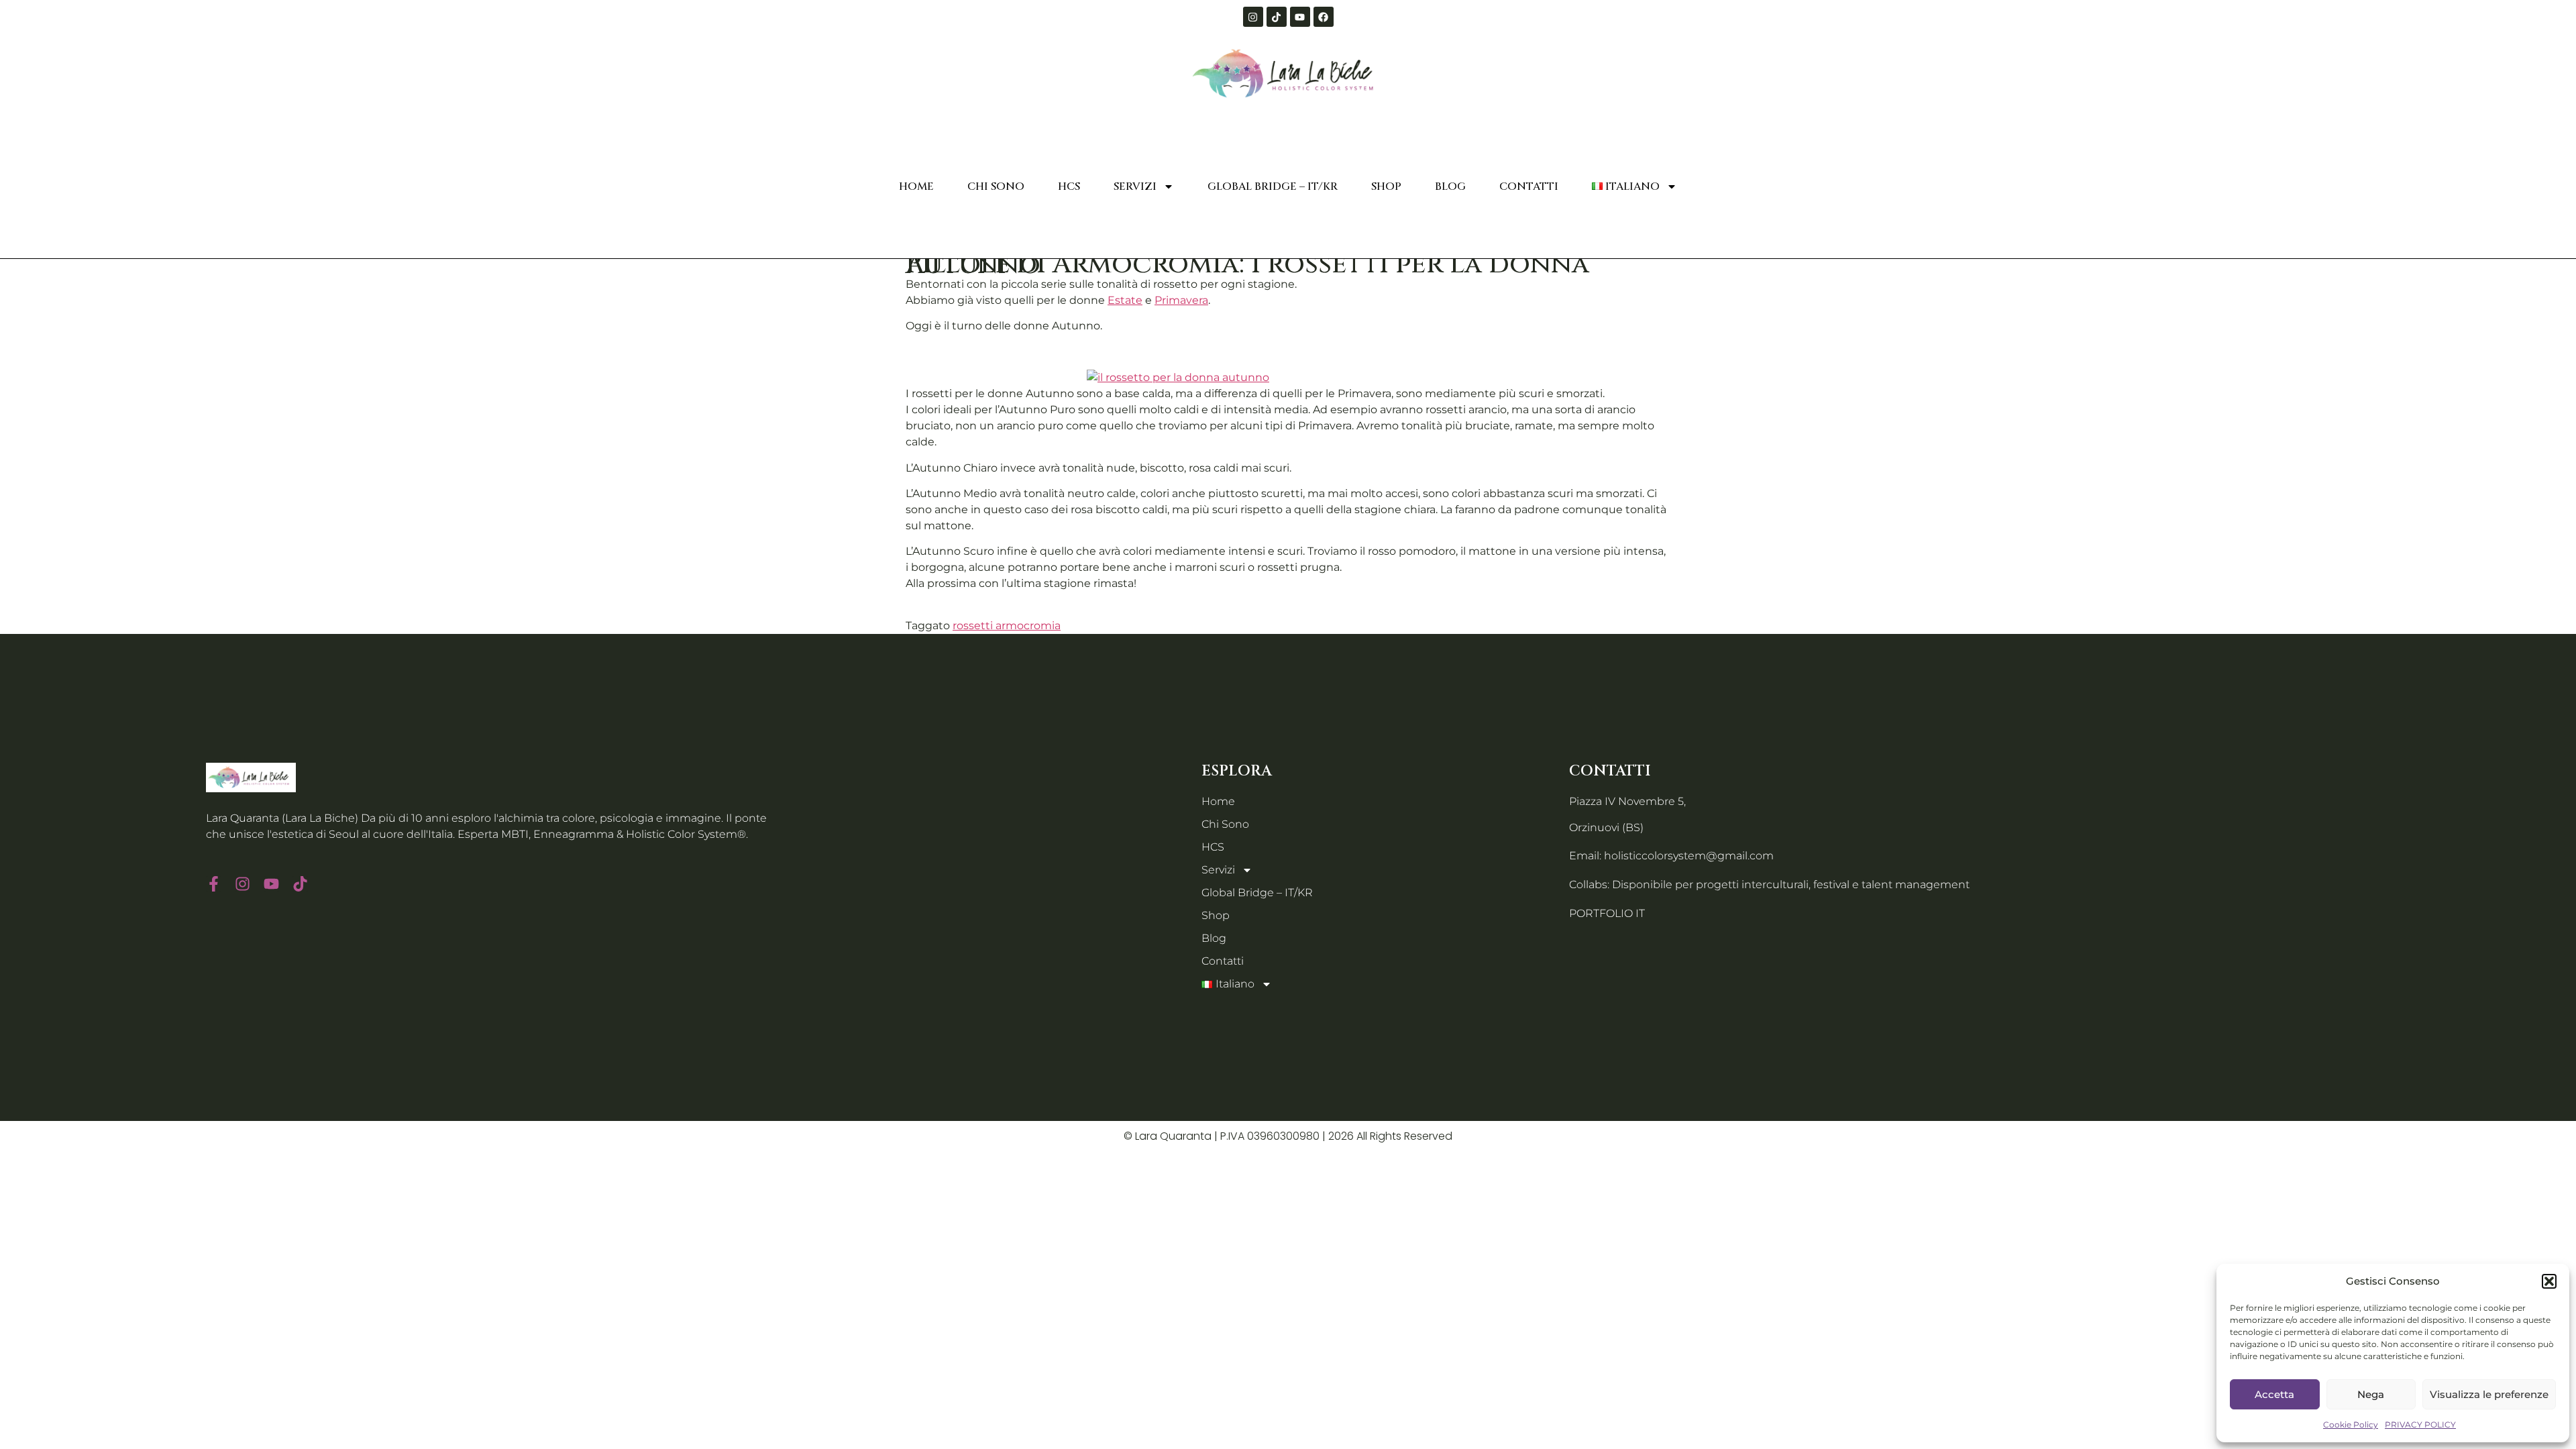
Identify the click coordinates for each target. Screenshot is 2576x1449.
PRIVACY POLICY (2420, 1425)
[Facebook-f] (214, 884)
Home (916, 186)
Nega (2371, 1394)
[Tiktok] (1277, 17)
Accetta (2274, 1394)
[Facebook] (1324, 17)
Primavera (1181, 300)
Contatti (1529, 186)
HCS (1069, 186)
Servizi (1135, 186)
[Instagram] (1253, 17)
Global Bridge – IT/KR (1273, 186)
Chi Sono (996, 186)
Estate (1125, 300)
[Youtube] (1300, 17)
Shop (1386, 186)
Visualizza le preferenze (2489, 1394)
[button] (2549, 1281)
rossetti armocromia (1007, 626)
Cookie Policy (2351, 1425)
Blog (1450, 186)
